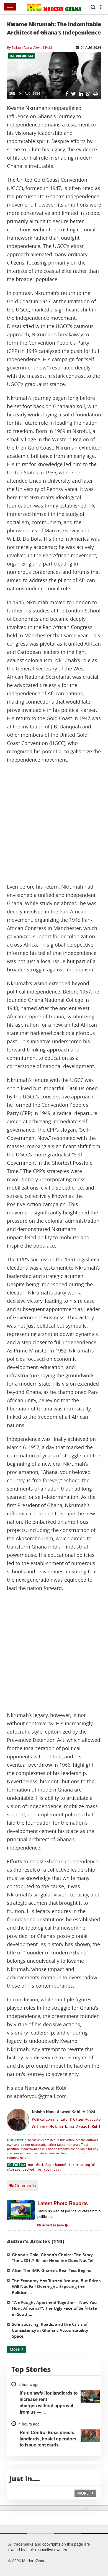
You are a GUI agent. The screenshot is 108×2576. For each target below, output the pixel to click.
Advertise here (53, 2225)
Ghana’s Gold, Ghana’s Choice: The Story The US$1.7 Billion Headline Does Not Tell (53, 2258)
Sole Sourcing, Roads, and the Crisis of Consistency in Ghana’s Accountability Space (50, 2330)
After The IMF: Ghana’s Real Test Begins (52, 2270)
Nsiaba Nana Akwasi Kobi (32, 47)
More (15, 2349)
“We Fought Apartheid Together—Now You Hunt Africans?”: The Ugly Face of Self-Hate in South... (54, 2308)
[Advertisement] (54, 823)
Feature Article (21, 56)
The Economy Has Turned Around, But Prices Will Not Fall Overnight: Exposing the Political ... (56, 2287)
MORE (83, 2493)
